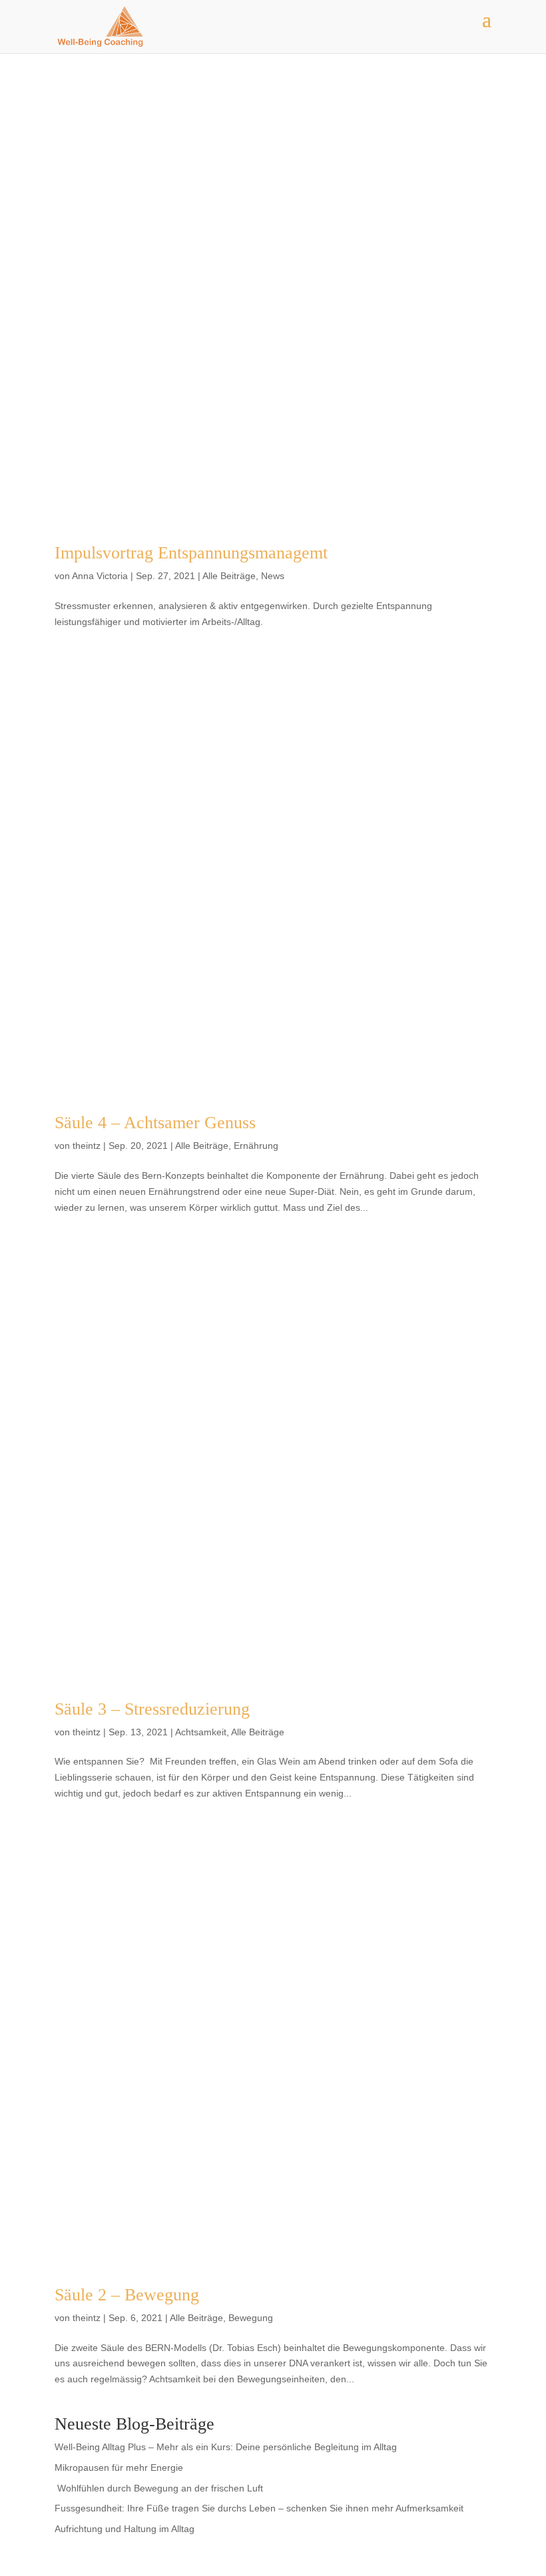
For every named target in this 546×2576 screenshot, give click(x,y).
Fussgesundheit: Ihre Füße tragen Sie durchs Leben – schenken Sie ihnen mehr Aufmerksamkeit (259, 2508)
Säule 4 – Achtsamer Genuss (155, 1123)
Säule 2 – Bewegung (127, 2295)
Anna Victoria (100, 576)
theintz (87, 1146)
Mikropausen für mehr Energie (119, 2468)
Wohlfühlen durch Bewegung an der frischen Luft (160, 2488)
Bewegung (251, 2318)
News (273, 576)
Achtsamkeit (201, 1732)
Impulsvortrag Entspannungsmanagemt (191, 553)
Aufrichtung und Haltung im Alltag (125, 2529)
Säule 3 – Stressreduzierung (152, 1709)
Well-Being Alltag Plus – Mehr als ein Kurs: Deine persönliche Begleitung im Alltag (226, 2447)
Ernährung (256, 1146)
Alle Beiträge (229, 576)
